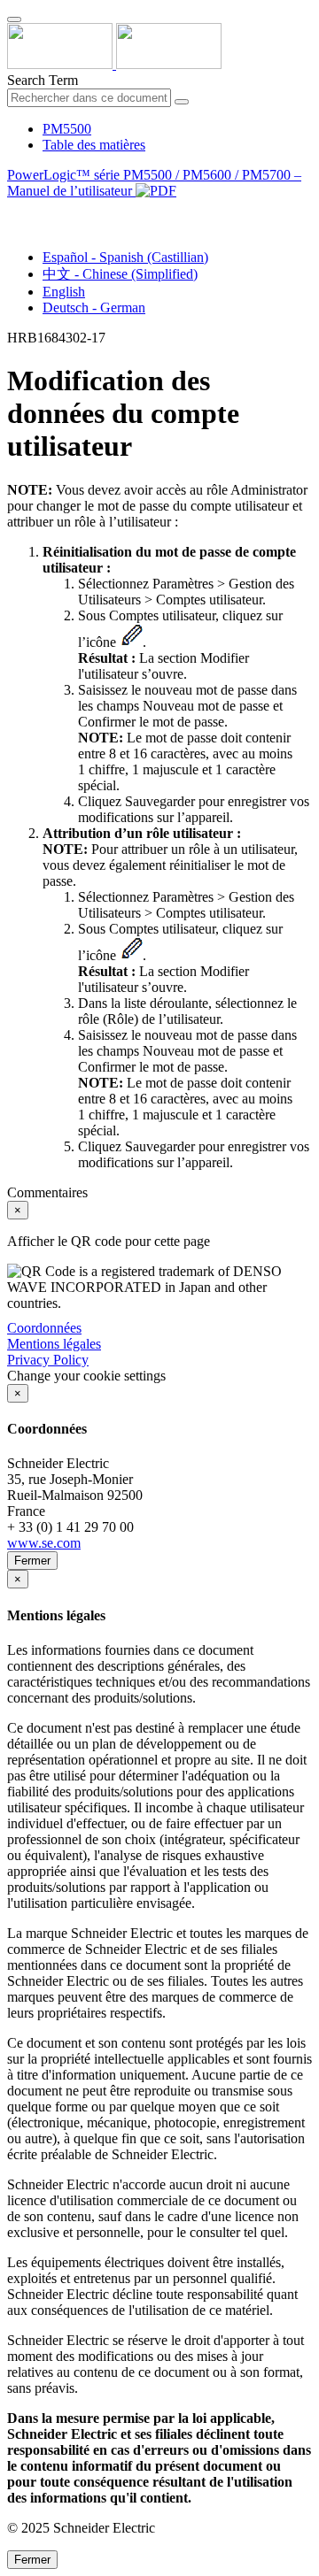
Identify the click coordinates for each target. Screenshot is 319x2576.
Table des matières (94, 145)
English (64, 292)
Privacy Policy (48, 1360)
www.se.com (44, 1543)
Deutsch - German (94, 308)
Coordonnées (44, 1328)
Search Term (43, 80)
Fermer (32, 1561)
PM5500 (67, 129)
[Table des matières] (14, 211)
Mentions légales (54, 1344)
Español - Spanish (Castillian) (125, 257)
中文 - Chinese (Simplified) (120, 274)
